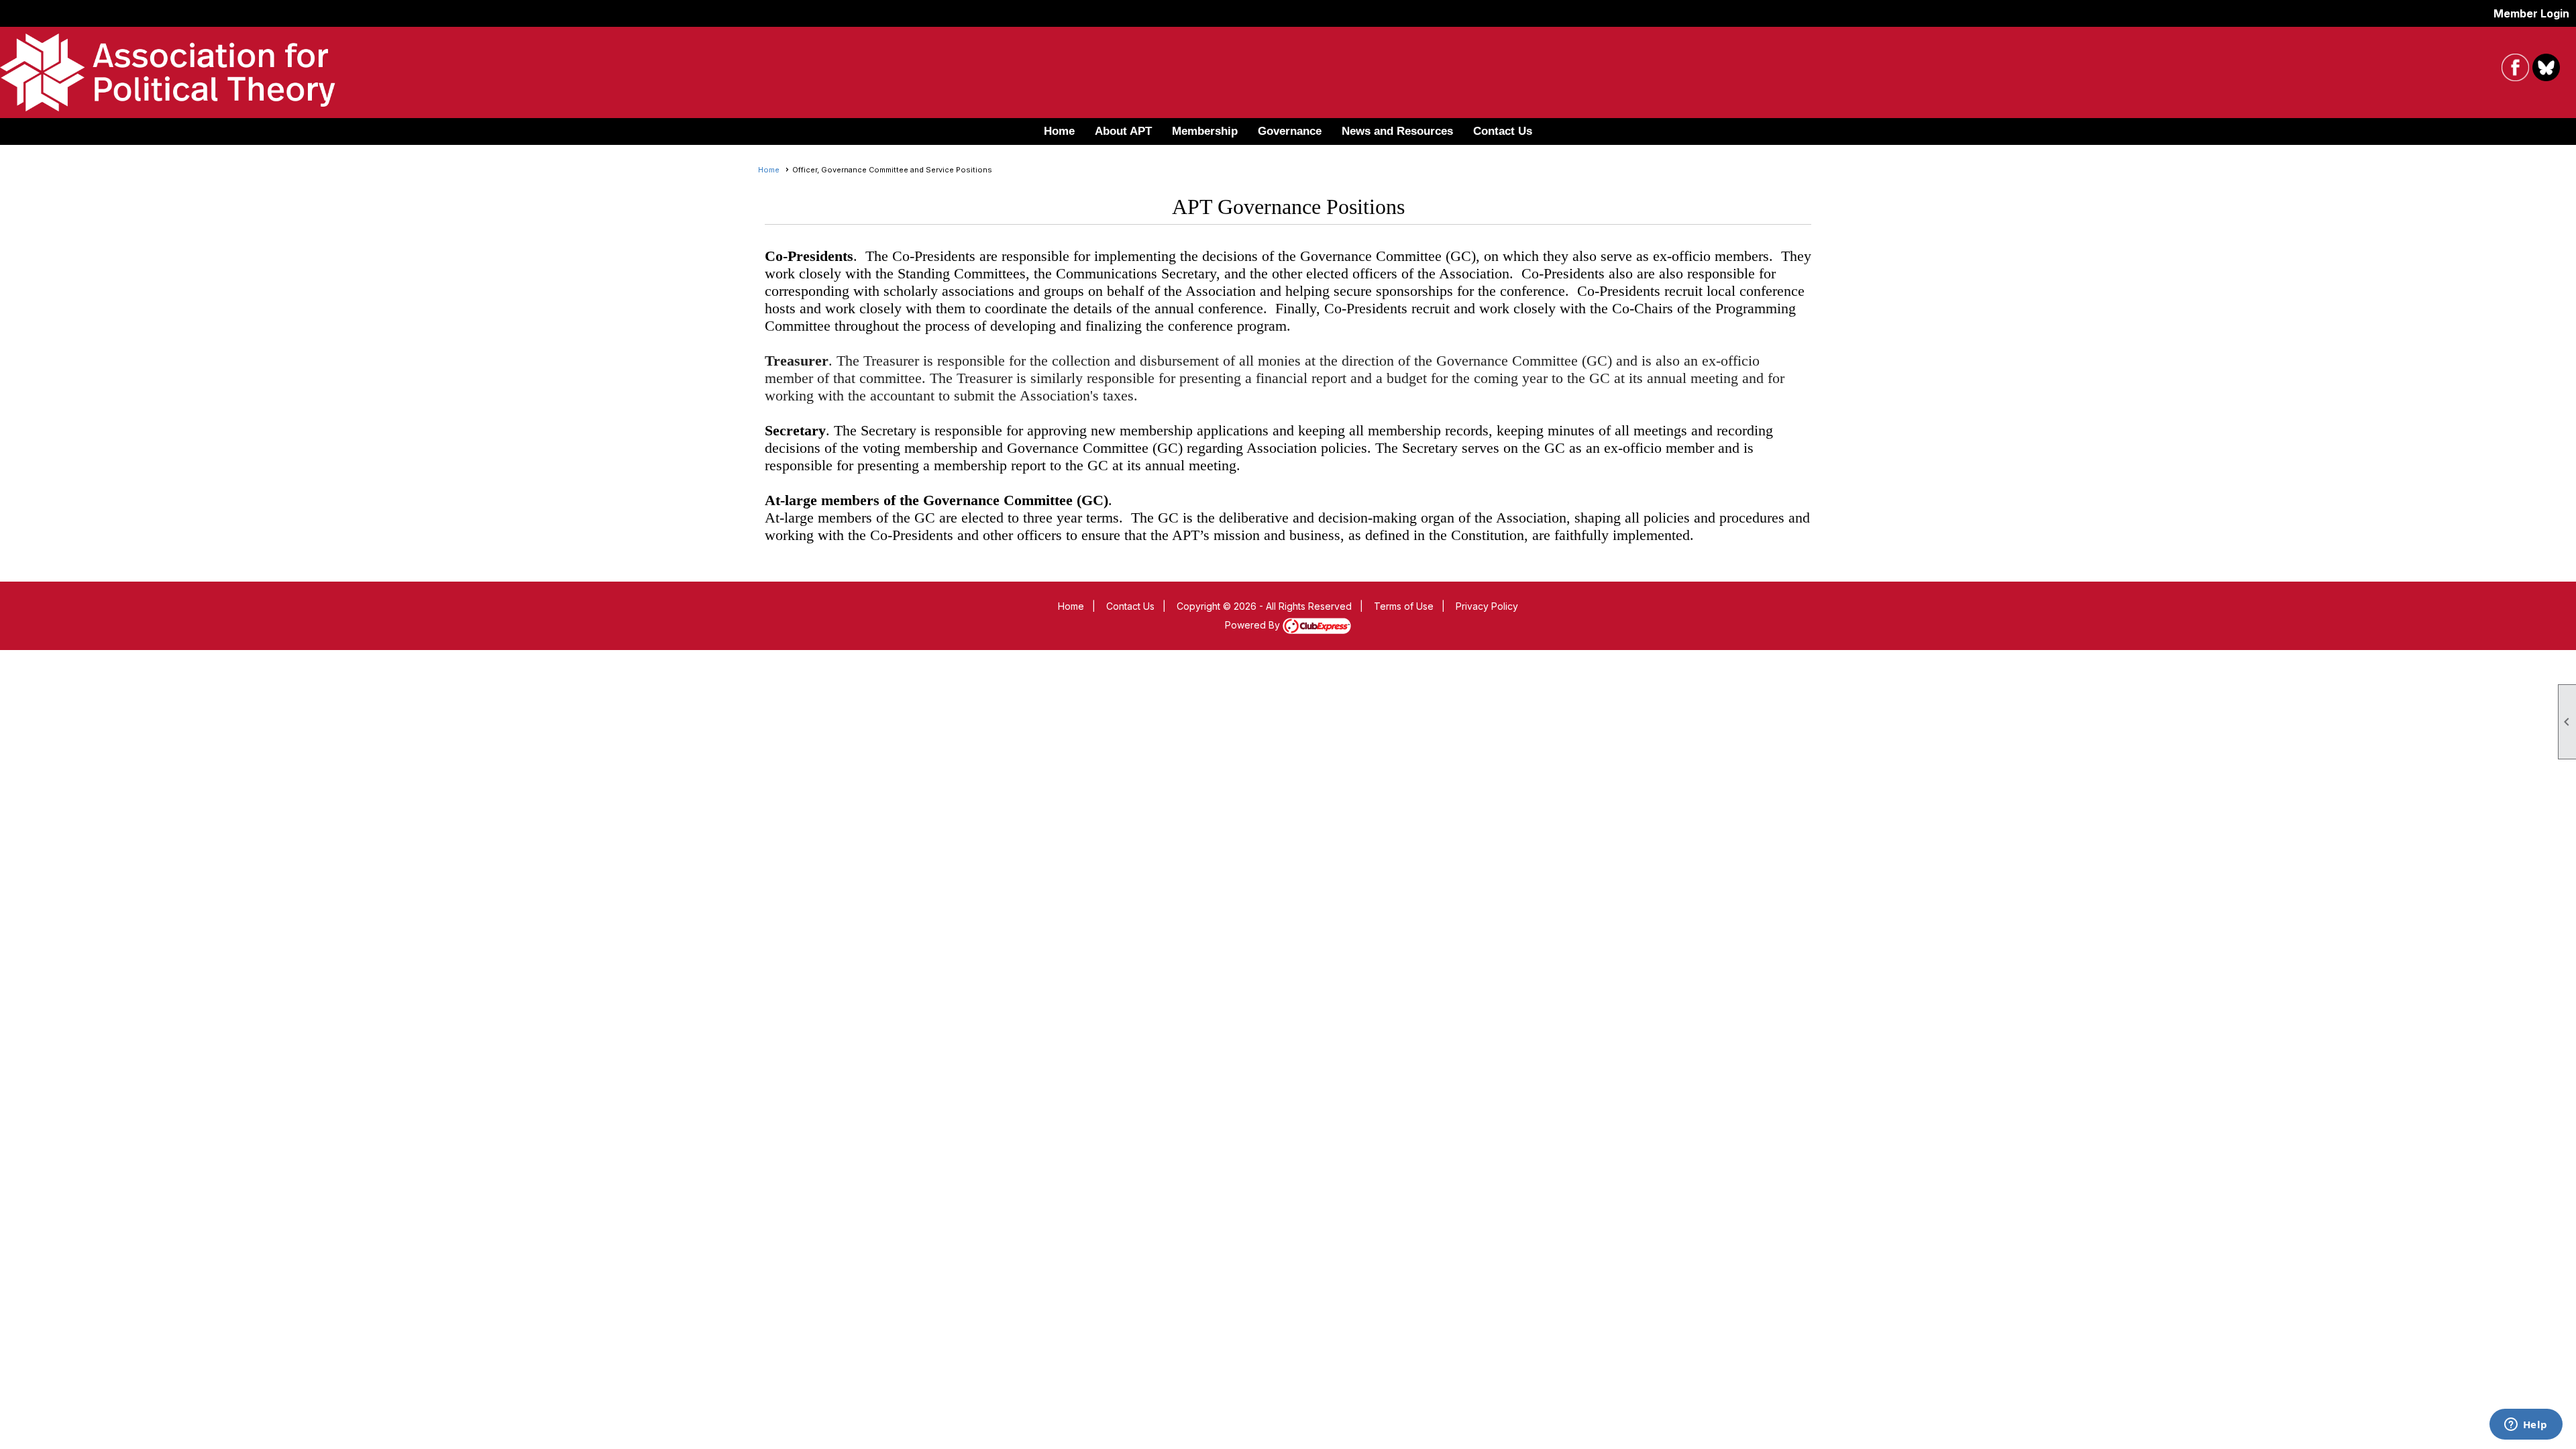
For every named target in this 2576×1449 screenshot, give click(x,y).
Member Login (2531, 13)
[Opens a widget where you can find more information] (2526, 1426)
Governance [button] (1290, 131)
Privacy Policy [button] (1487, 606)
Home (1059, 131)
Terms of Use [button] (1404, 606)
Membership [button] (1205, 131)
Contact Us (1503, 131)
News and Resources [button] (1397, 131)
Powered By (1254, 625)
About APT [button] (1123, 131)
